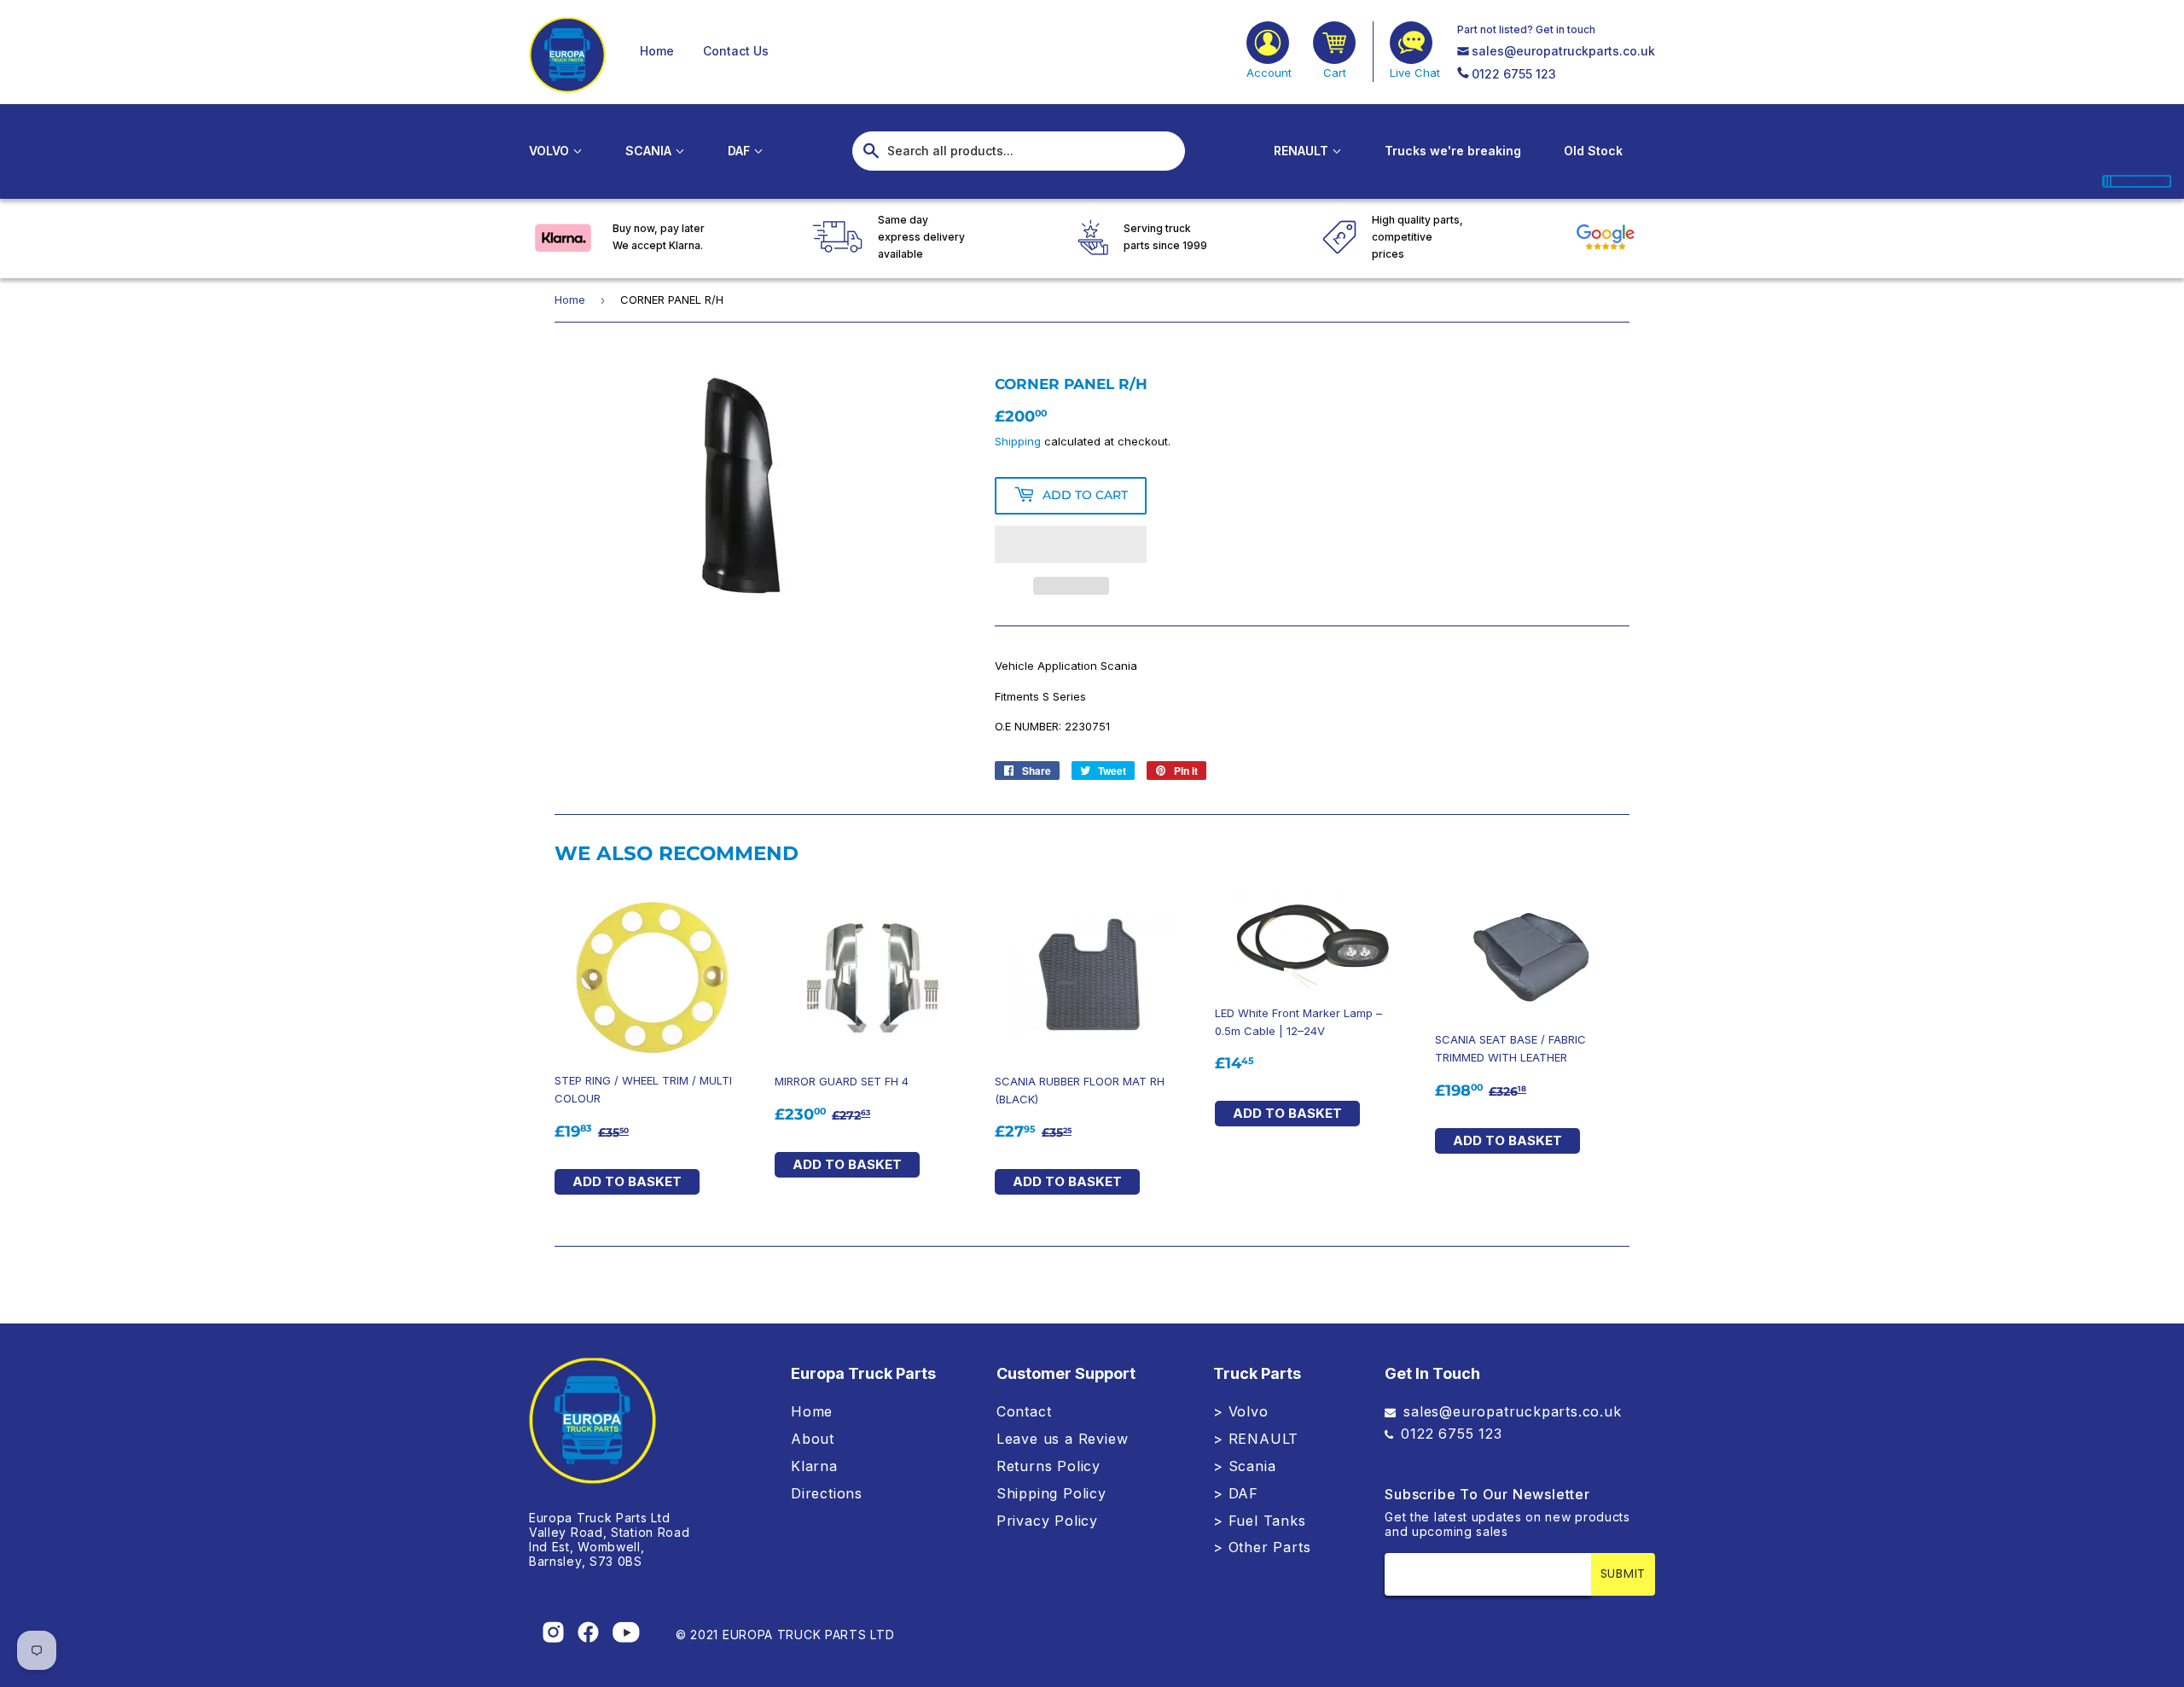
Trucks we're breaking (1453, 151)
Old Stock (1593, 151)
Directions (827, 1493)
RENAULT (1303, 151)
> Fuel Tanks (1260, 1521)
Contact (1024, 1411)
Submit (1623, 1574)
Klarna (814, 1466)
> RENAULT (1256, 1439)
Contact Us (736, 51)
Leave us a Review (1063, 1439)
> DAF (1236, 1493)
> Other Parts (1262, 1547)
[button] (1071, 544)
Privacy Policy (1047, 1521)
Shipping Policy (1051, 1493)
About (813, 1439)
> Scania (1244, 1466)
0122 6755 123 (1514, 74)
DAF (741, 151)
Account (1269, 73)
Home (657, 51)
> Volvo (1241, 1411)
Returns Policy (1048, 1466)
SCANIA (650, 151)
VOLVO (551, 151)
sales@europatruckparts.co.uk (1563, 51)
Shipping (1018, 441)
